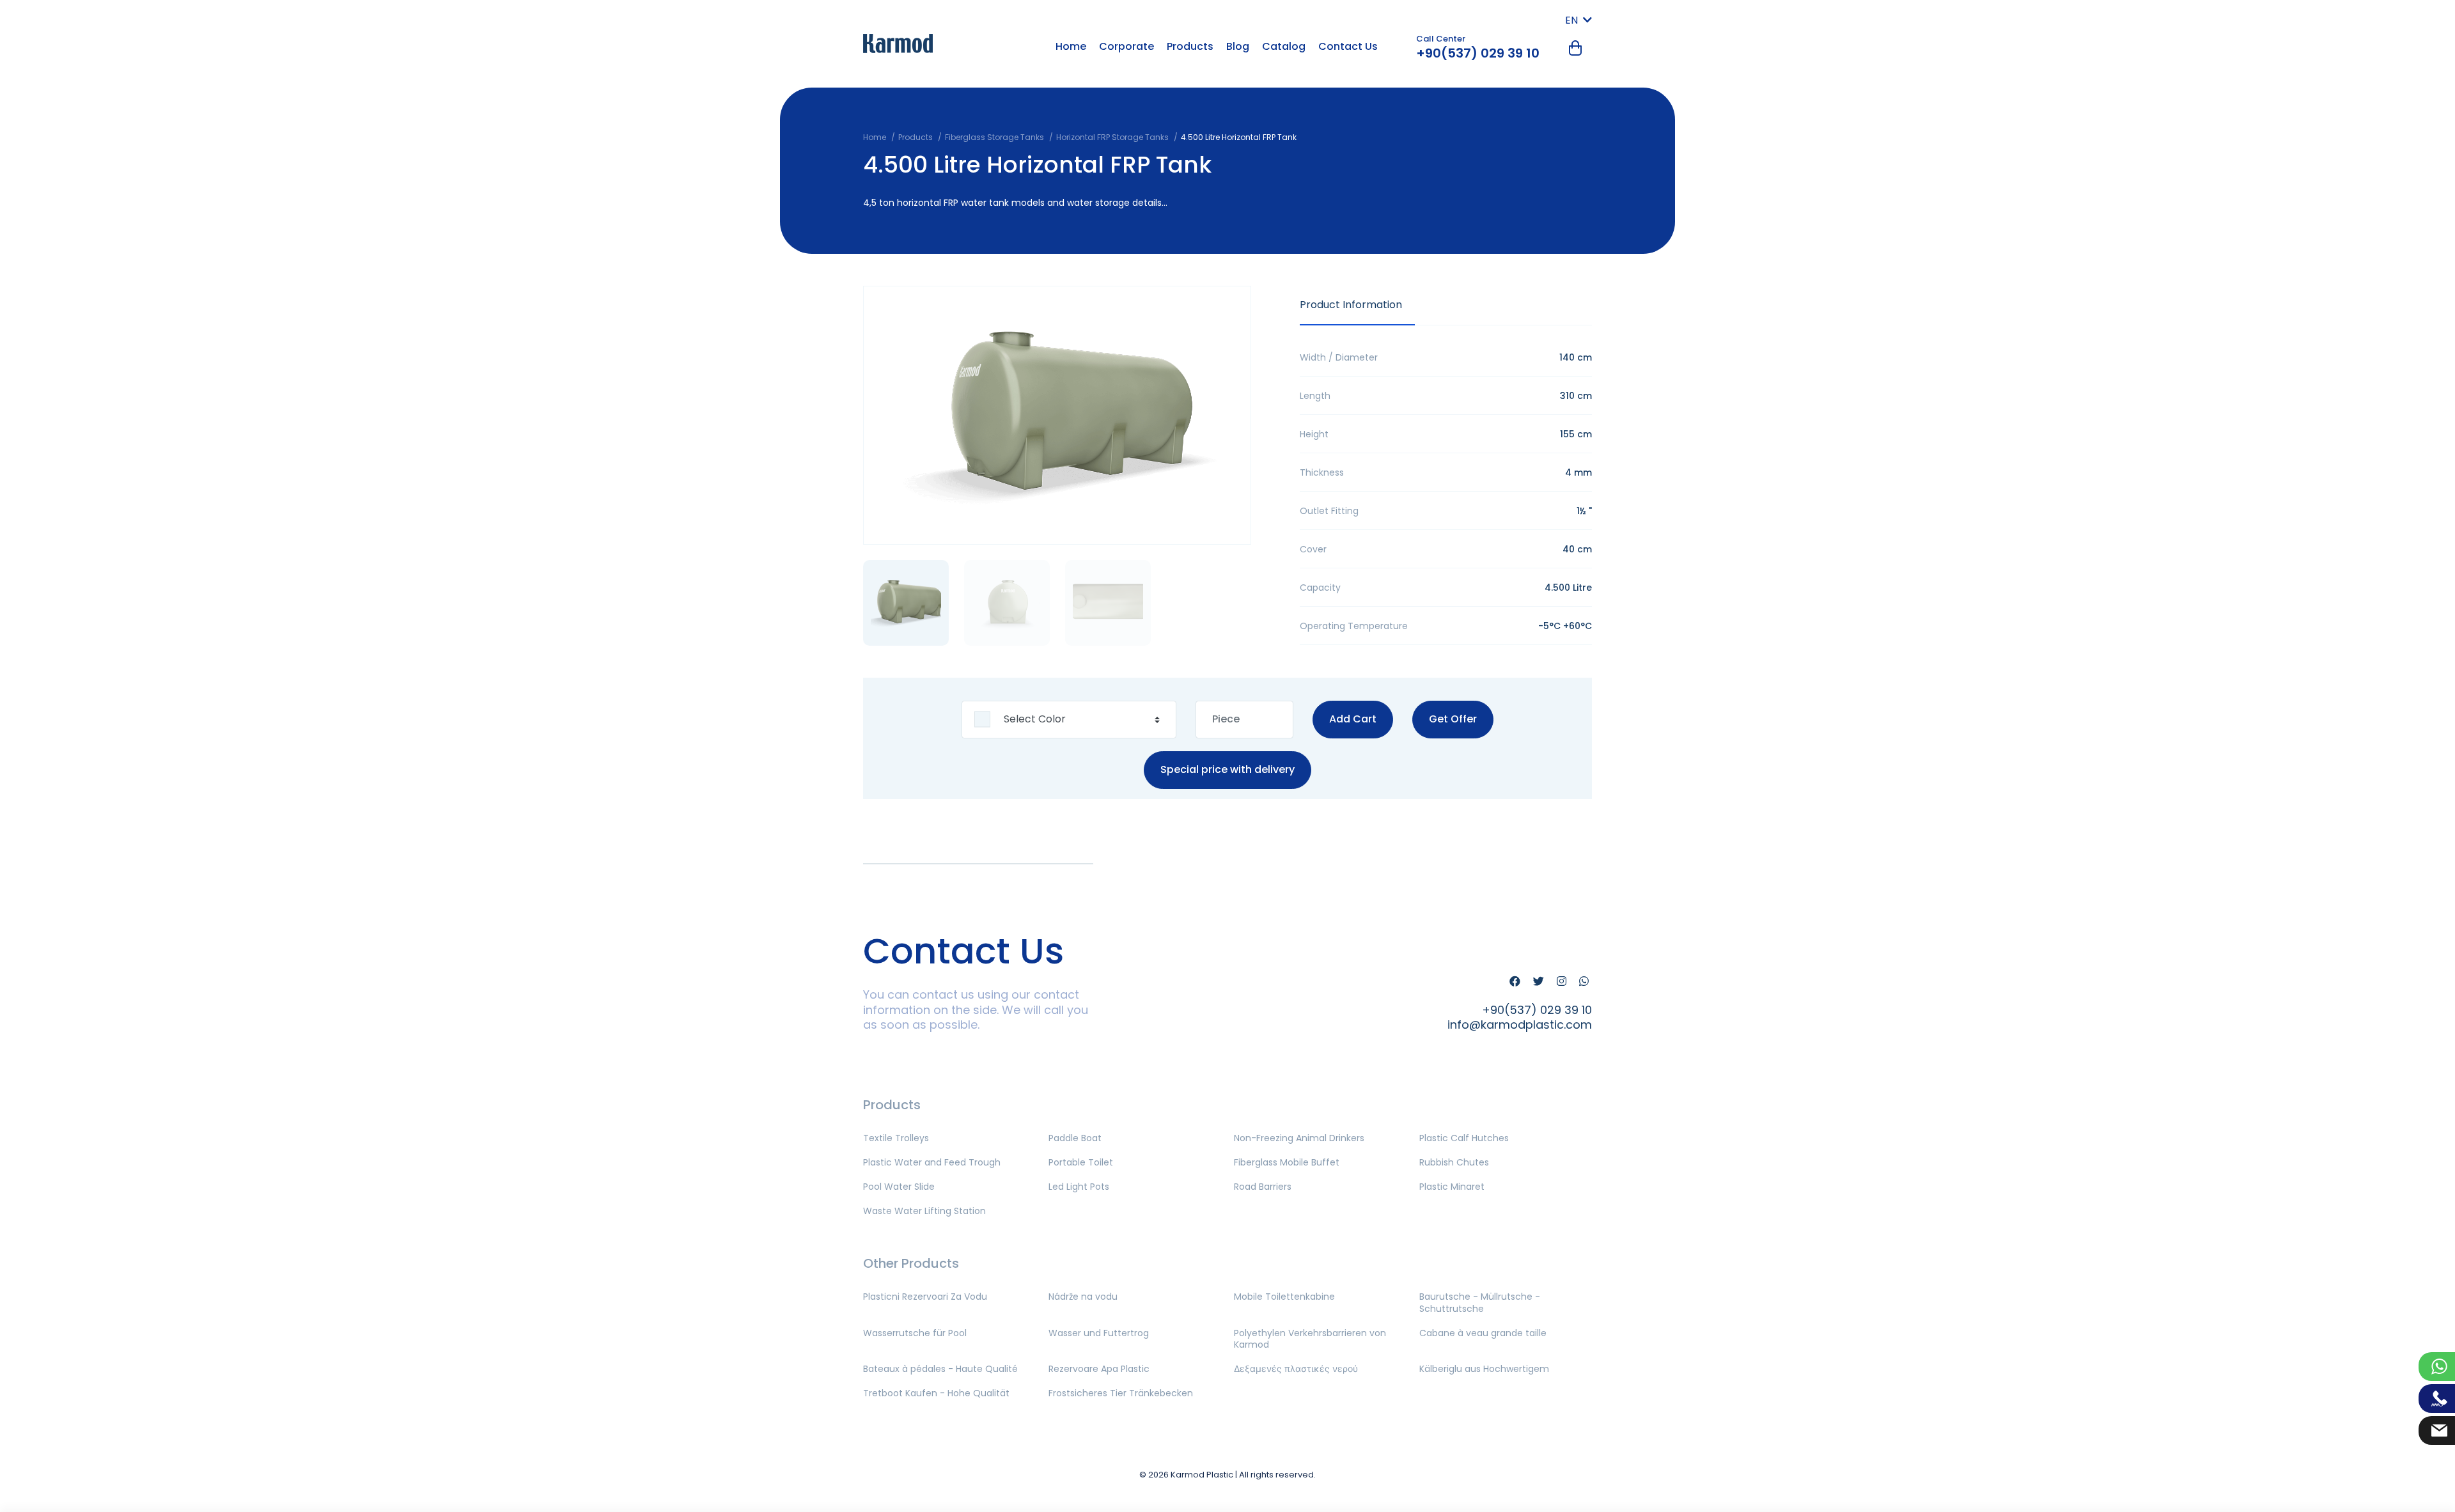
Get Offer (1453, 719)
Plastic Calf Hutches (1464, 1138)
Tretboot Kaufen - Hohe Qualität (936, 1393)
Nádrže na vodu (1083, 1297)
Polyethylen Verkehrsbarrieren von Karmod (1310, 1339)
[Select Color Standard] (1069, 720)
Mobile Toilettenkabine (1284, 1297)
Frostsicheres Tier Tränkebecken (1121, 1393)
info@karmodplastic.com (1520, 1025)
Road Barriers (1263, 1187)
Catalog (1284, 46)
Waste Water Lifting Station (924, 1211)
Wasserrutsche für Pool (915, 1333)
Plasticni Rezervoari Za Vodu (925, 1297)
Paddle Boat (1075, 1138)
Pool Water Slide (899, 1187)
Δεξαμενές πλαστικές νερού (1296, 1369)
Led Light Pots (1079, 1187)
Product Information (1351, 305)
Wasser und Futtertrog (1099, 1333)
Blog (1238, 46)
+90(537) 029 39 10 (1478, 53)
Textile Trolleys (896, 1138)
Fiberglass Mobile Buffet (1287, 1162)
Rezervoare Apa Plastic (1099, 1369)
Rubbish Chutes (1454, 1162)
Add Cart (1353, 719)
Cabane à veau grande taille (1483, 1333)
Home (1071, 46)
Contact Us (1348, 46)
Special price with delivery (1227, 769)
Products (1190, 46)
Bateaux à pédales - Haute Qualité (940, 1369)
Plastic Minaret (1452, 1187)
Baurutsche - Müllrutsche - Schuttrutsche (1480, 1302)
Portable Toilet (1081, 1162)
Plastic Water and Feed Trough (932, 1162)
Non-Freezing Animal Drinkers (1299, 1138)
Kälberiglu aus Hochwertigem (1484, 1369)
